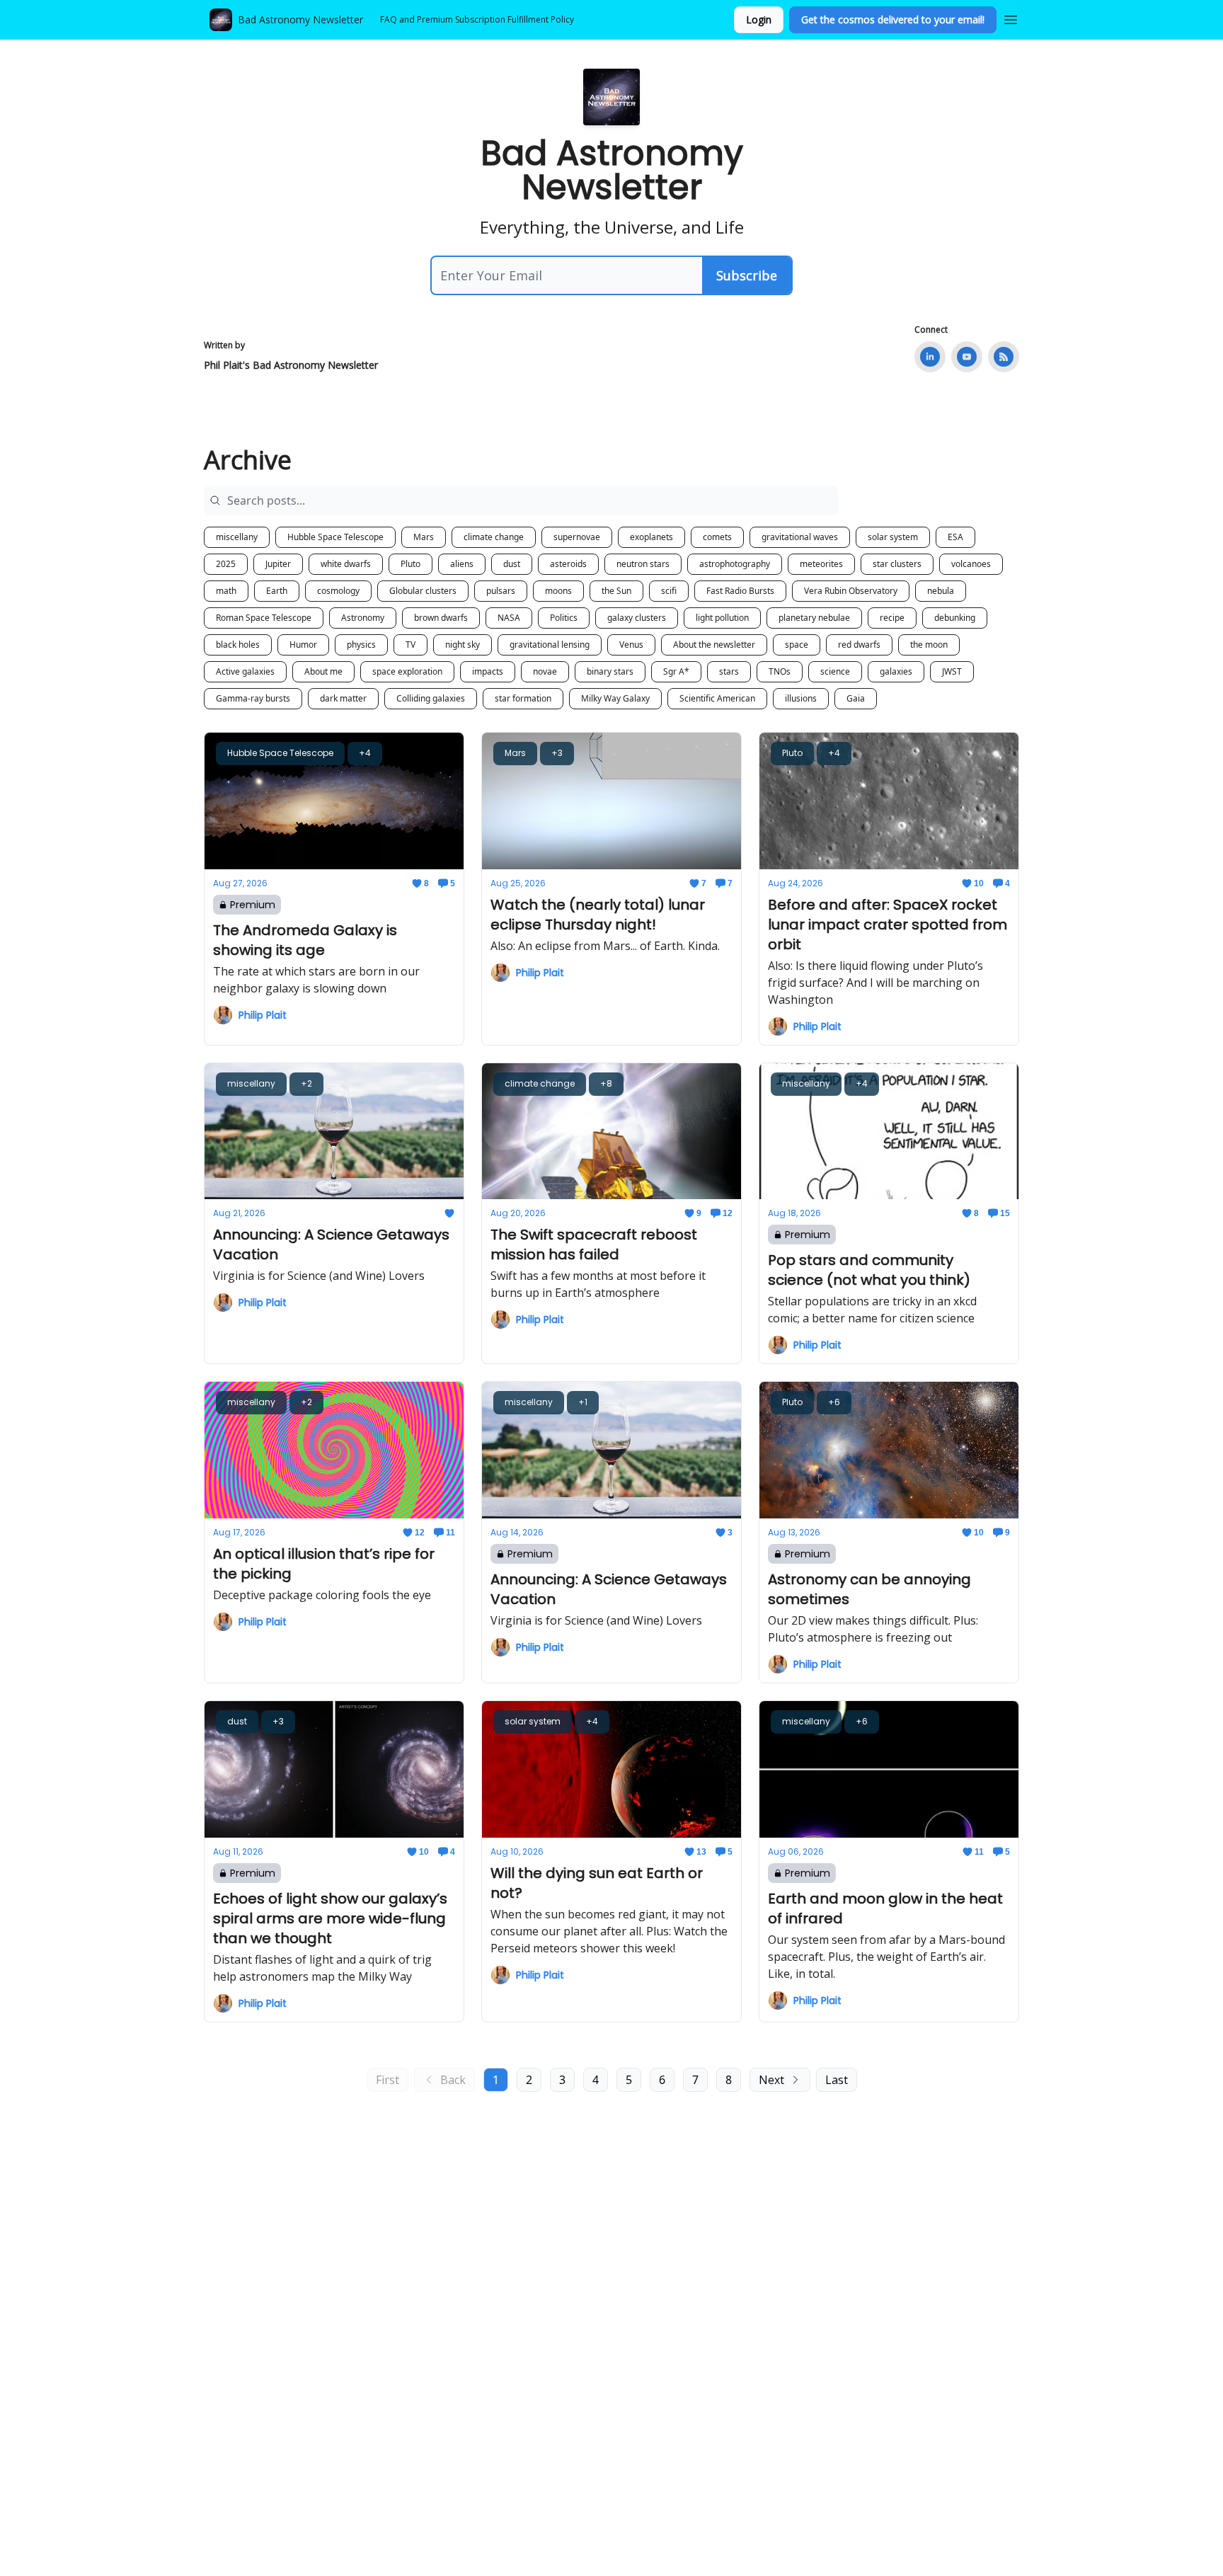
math (226, 591)
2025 (226, 564)
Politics (564, 618)
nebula (941, 591)
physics (361, 645)
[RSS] (1004, 357)
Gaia (856, 698)
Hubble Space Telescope (335, 537)
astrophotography (735, 564)
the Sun (616, 591)
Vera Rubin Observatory (851, 591)
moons (558, 591)
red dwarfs (859, 645)
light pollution (722, 618)
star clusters (897, 564)
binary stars (610, 671)
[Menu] (1011, 18)
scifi (669, 591)
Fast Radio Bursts (740, 591)
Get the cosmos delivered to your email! (893, 19)
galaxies (896, 671)
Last (837, 2080)
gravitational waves (800, 537)
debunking (955, 618)
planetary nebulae (814, 618)
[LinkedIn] (930, 357)
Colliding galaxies (431, 698)
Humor (303, 645)
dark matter (343, 698)
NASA (509, 618)
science (835, 671)
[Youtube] (967, 357)
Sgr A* (676, 671)
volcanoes (971, 564)
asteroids (568, 564)
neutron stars (643, 564)
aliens (462, 564)
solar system (893, 537)
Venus (631, 645)
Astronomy (363, 618)
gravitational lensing (550, 645)
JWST (952, 671)
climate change (494, 537)
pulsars (501, 591)
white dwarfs (346, 564)
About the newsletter (714, 645)
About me (323, 671)
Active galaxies (245, 671)
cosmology (338, 591)
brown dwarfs (441, 618)
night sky (463, 645)
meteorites (821, 564)
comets (717, 537)
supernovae (577, 537)
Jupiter (278, 564)
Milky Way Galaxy (615, 698)
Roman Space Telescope (264, 618)
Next (771, 2080)
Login (759, 19)
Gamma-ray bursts (253, 698)
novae (545, 671)
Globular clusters (423, 591)
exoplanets (651, 537)
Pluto (410, 564)
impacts (488, 671)
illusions (801, 698)
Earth (277, 591)
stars (729, 671)
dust (512, 564)
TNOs (780, 671)
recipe (892, 618)
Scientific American (717, 698)
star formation (523, 698)
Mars (424, 537)
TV (410, 645)
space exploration (407, 671)
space (797, 645)
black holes (238, 645)
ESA (955, 537)
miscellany (237, 537)
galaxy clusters (637, 618)
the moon (929, 645)
